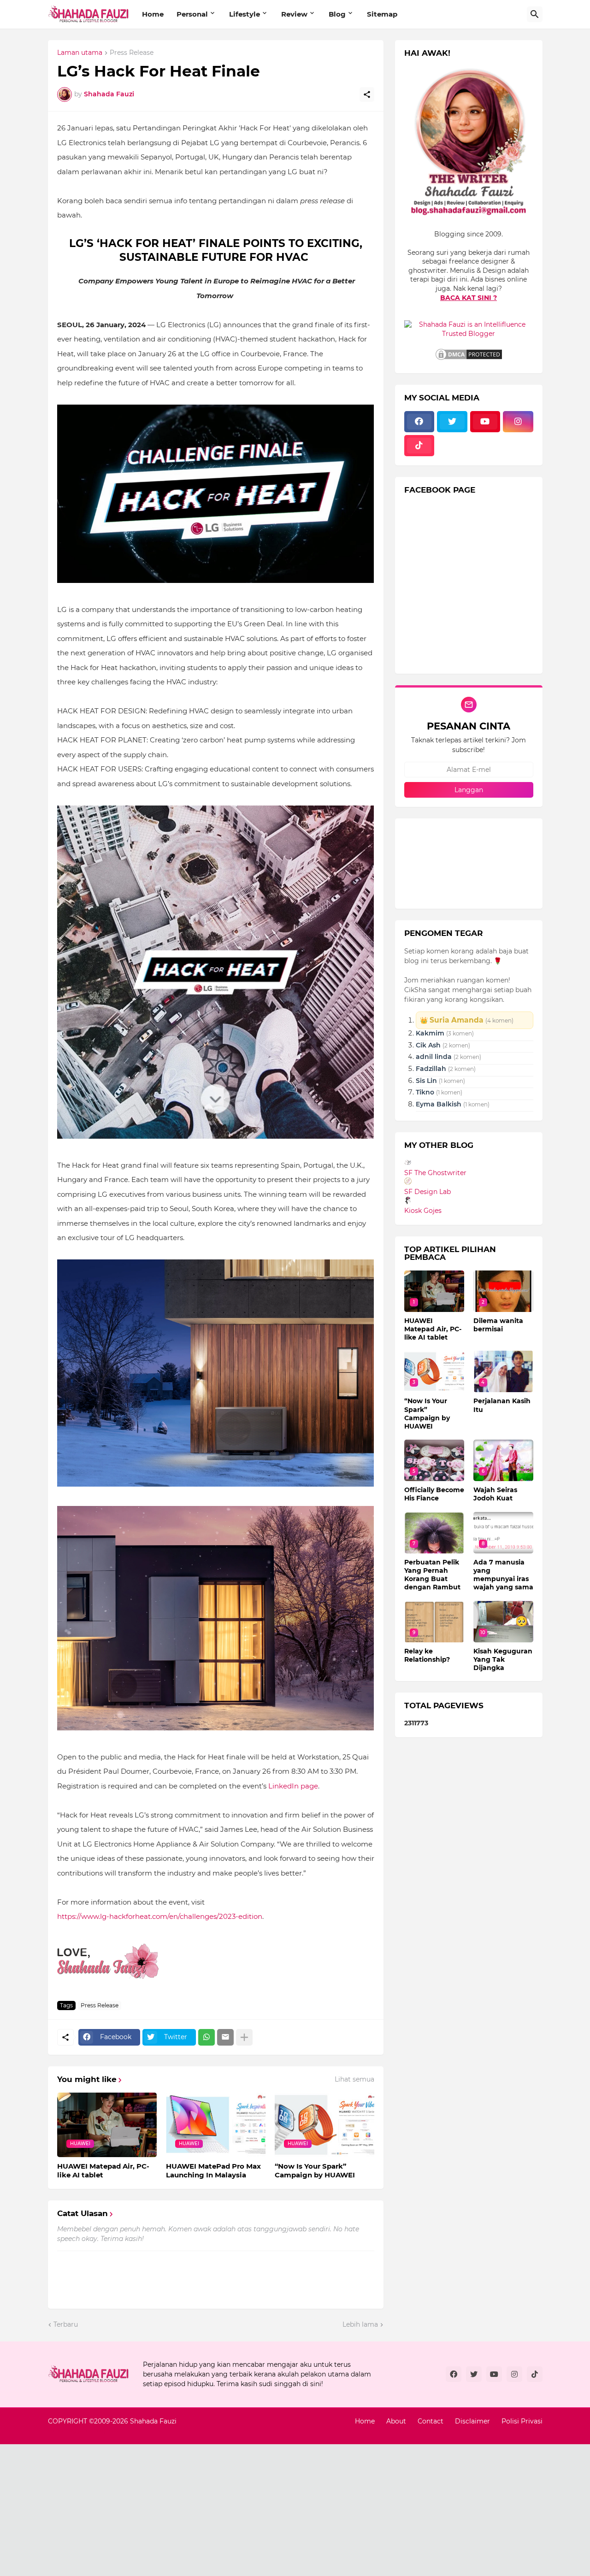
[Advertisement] (277, 2509)
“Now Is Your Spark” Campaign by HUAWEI (315, 2171)
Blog (337, 14)
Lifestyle (245, 14)
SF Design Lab (428, 1192)
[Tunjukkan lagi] (244, 2037)
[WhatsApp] (206, 2037)
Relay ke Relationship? (427, 1655)
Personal (192, 14)
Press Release (132, 53)
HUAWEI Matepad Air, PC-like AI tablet (103, 2171)
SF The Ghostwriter (435, 1173)
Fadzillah (432, 1069)
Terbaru (66, 2324)
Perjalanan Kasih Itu (502, 1405)
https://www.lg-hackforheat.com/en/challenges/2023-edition (160, 1916)
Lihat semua (354, 2079)
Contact (431, 2421)
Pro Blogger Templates (86, 2430)
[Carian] (535, 14)
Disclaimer (472, 2421)
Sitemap (382, 14)
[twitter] (452, 422)
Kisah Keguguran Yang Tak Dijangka (503, 1659)
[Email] (225, 2037)
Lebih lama (360, 2324)
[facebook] (419, 422)
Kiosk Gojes (423, 1211)
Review (294, 14)
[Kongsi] (367, 94)
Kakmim (430, 1033)
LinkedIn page (293, 1786)
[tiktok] (419, 446)
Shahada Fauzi (153, 2421)
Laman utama (80, 53)
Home (153, 14)
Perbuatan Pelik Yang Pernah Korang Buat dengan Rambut (432, 1575)
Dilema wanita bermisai (498, 1325)
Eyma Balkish (439, 1104)
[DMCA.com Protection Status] (469, 359)
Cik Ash (428, 1045)
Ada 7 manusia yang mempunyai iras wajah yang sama (503, 1575)
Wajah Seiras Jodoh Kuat (495, 1494)
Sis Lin (426, 1081)
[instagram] (518, 422)
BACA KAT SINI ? (469, 298)
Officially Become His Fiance (434, 1494)
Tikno (425, 1092)
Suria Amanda (457, 1020)
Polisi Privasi (522, 2421)
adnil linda (434, 1057)
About (396, 2421)
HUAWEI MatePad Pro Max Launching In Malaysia (213, 2171)
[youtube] (485, 422)
